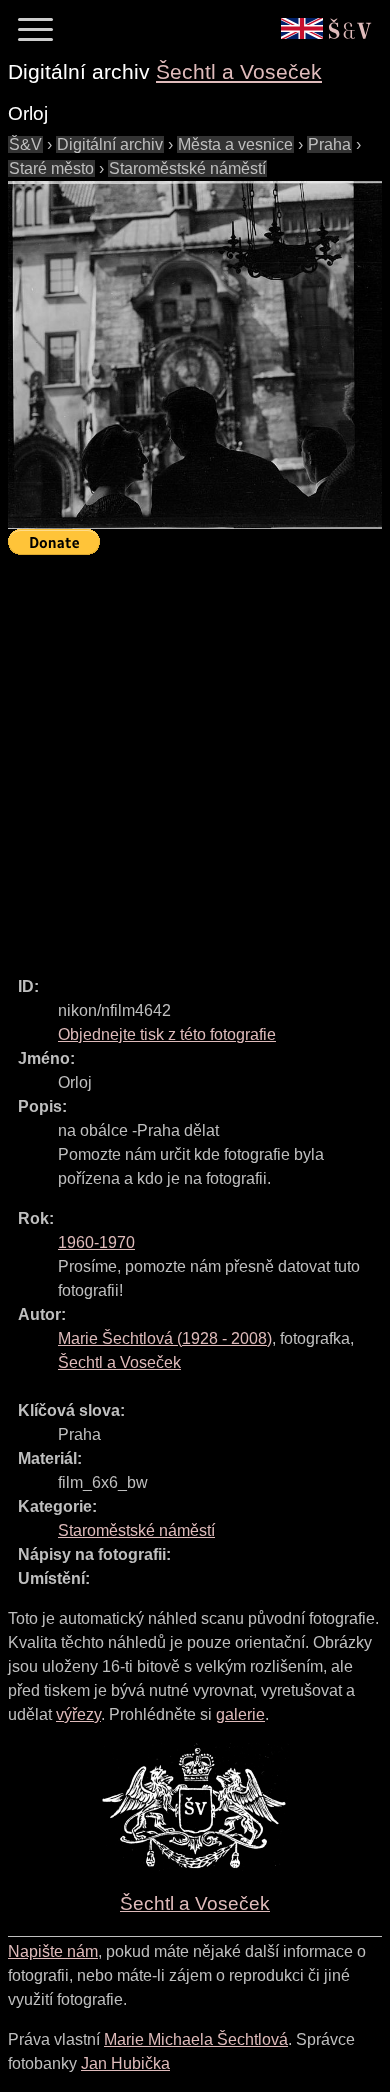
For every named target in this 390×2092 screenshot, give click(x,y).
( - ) (165, 1338)
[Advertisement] (195, 757)
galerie (240, 1714)
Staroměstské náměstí (187, 168)
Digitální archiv (110, 144)
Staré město (51, 168)
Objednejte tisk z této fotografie (167, 1034)
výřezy (78, 1714)
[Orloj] (195, 355)
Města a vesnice (235, 144)
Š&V (25, 144)
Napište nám (53, 1951)
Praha (329, 144)
